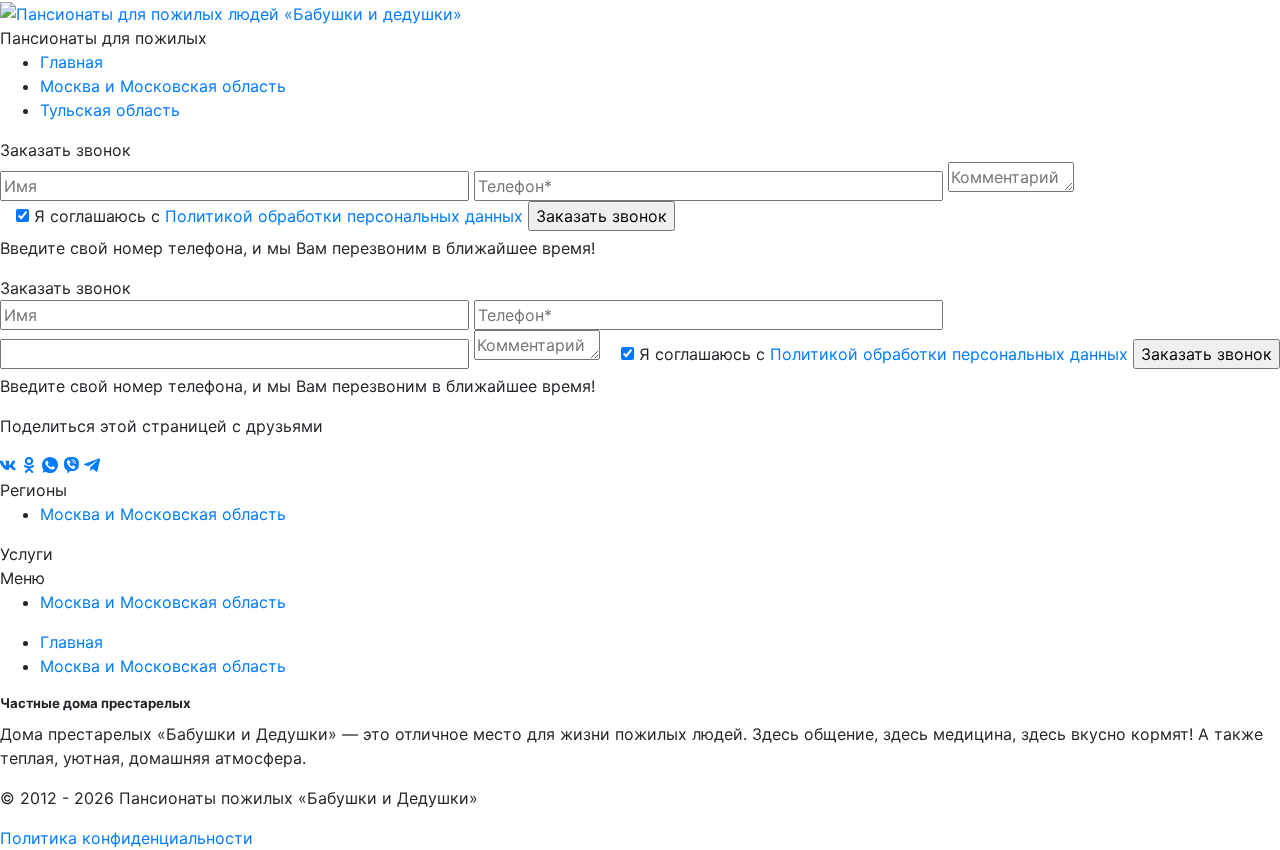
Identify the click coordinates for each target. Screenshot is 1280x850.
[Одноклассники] (31, 466)
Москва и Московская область (163, 86)
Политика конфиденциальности (126, 838)
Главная (71, 62)
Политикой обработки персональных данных (344, 216)
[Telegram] (92, 466)
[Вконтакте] (10, 466)
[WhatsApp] (52, 466)
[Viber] (73, 466)
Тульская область (110, 110)
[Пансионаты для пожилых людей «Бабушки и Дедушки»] (231, 12)
